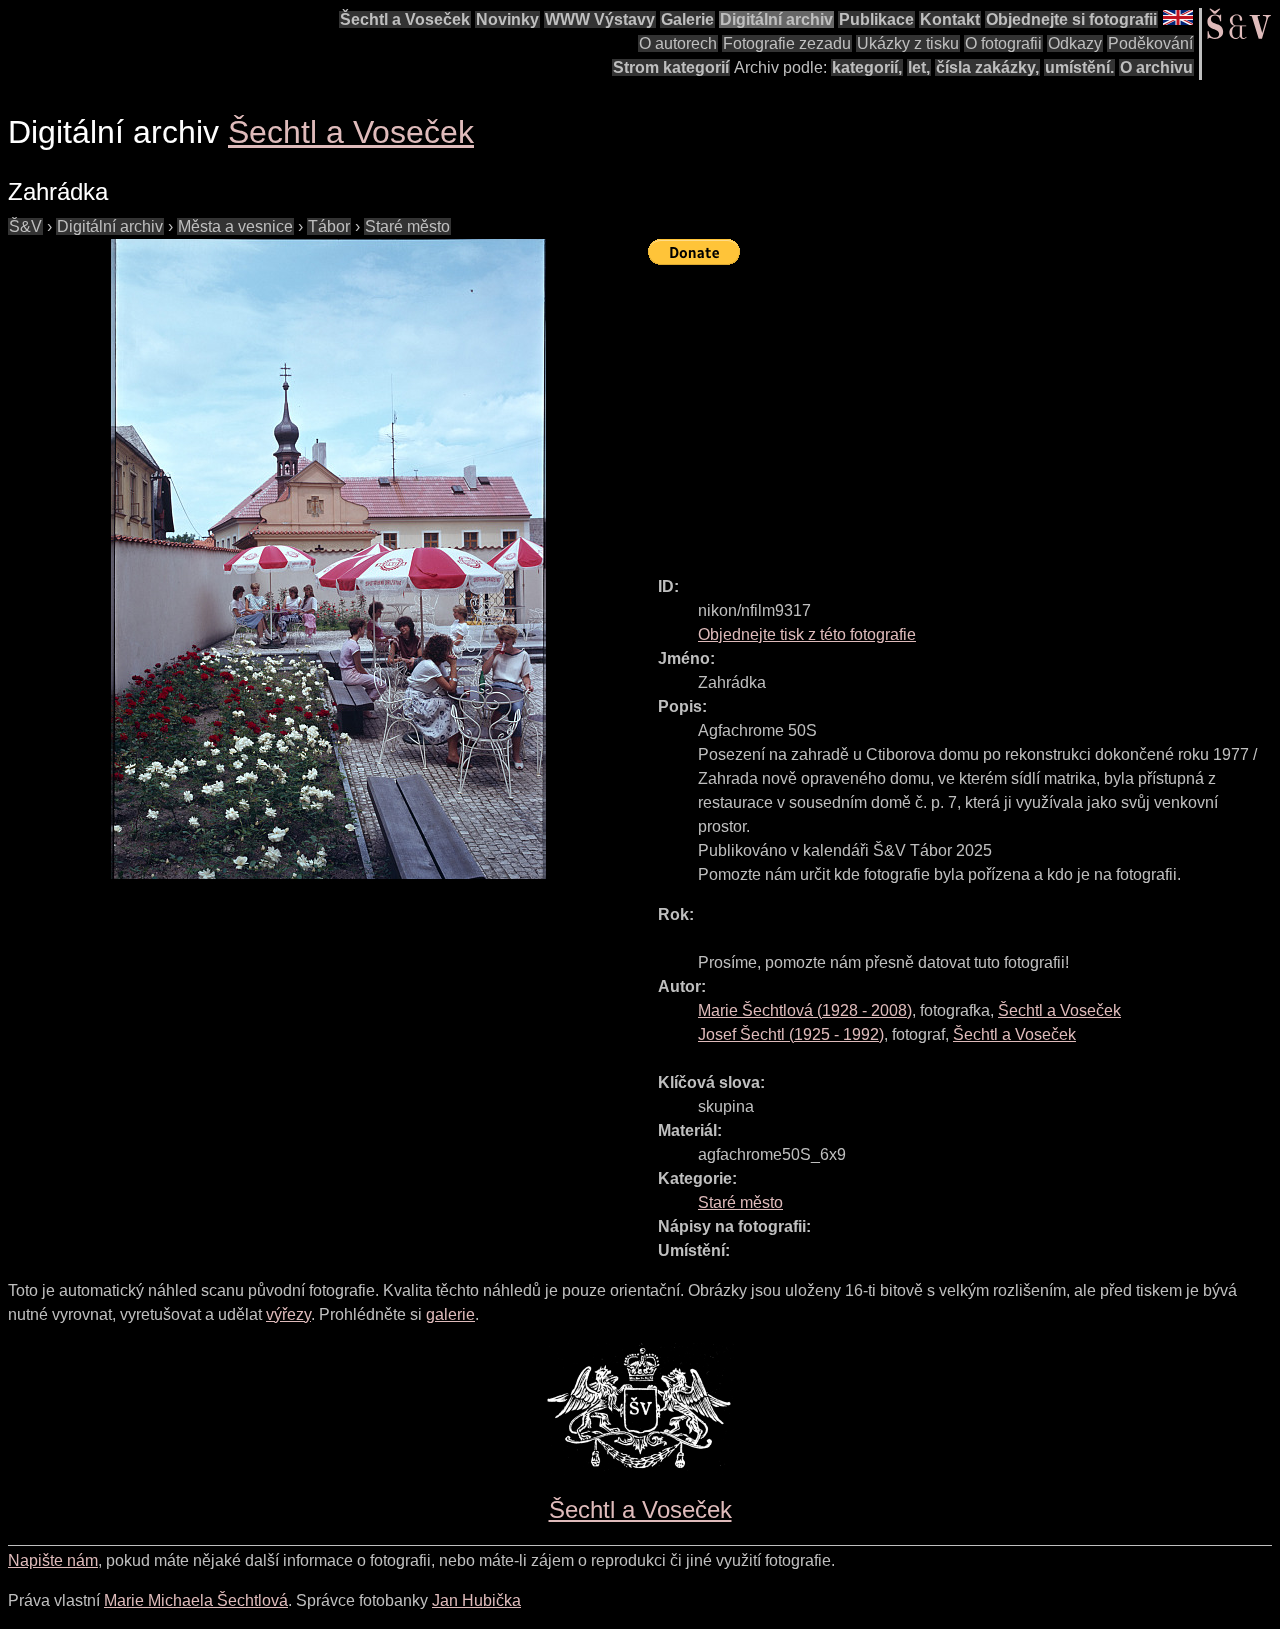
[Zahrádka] (328, 559)
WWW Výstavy (600, 19)
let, (919, 67)
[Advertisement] (964, 412)
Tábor (329, 226)
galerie (450, 1314)
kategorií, (867, 67)
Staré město (407, 226)
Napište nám (53, 1560)
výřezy (288, 1314)
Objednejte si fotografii (1071, 19)
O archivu (1156, 67)
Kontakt (950, 19)
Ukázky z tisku (908, 43)
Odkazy (1075, 43)
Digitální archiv (776, 19)
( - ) (805, 1010)
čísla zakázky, (987, 67)
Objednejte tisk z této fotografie (807, 634)
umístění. (1079, 67)
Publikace (876, 19)
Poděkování (1150, 43)
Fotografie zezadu (787, 43)
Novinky (507, 19)
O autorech (678, 43)
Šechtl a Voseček (405, 19)
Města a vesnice (235, 226)
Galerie (687, 19)
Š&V (25, 226)
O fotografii (1003, 43)
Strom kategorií (671, 67)
